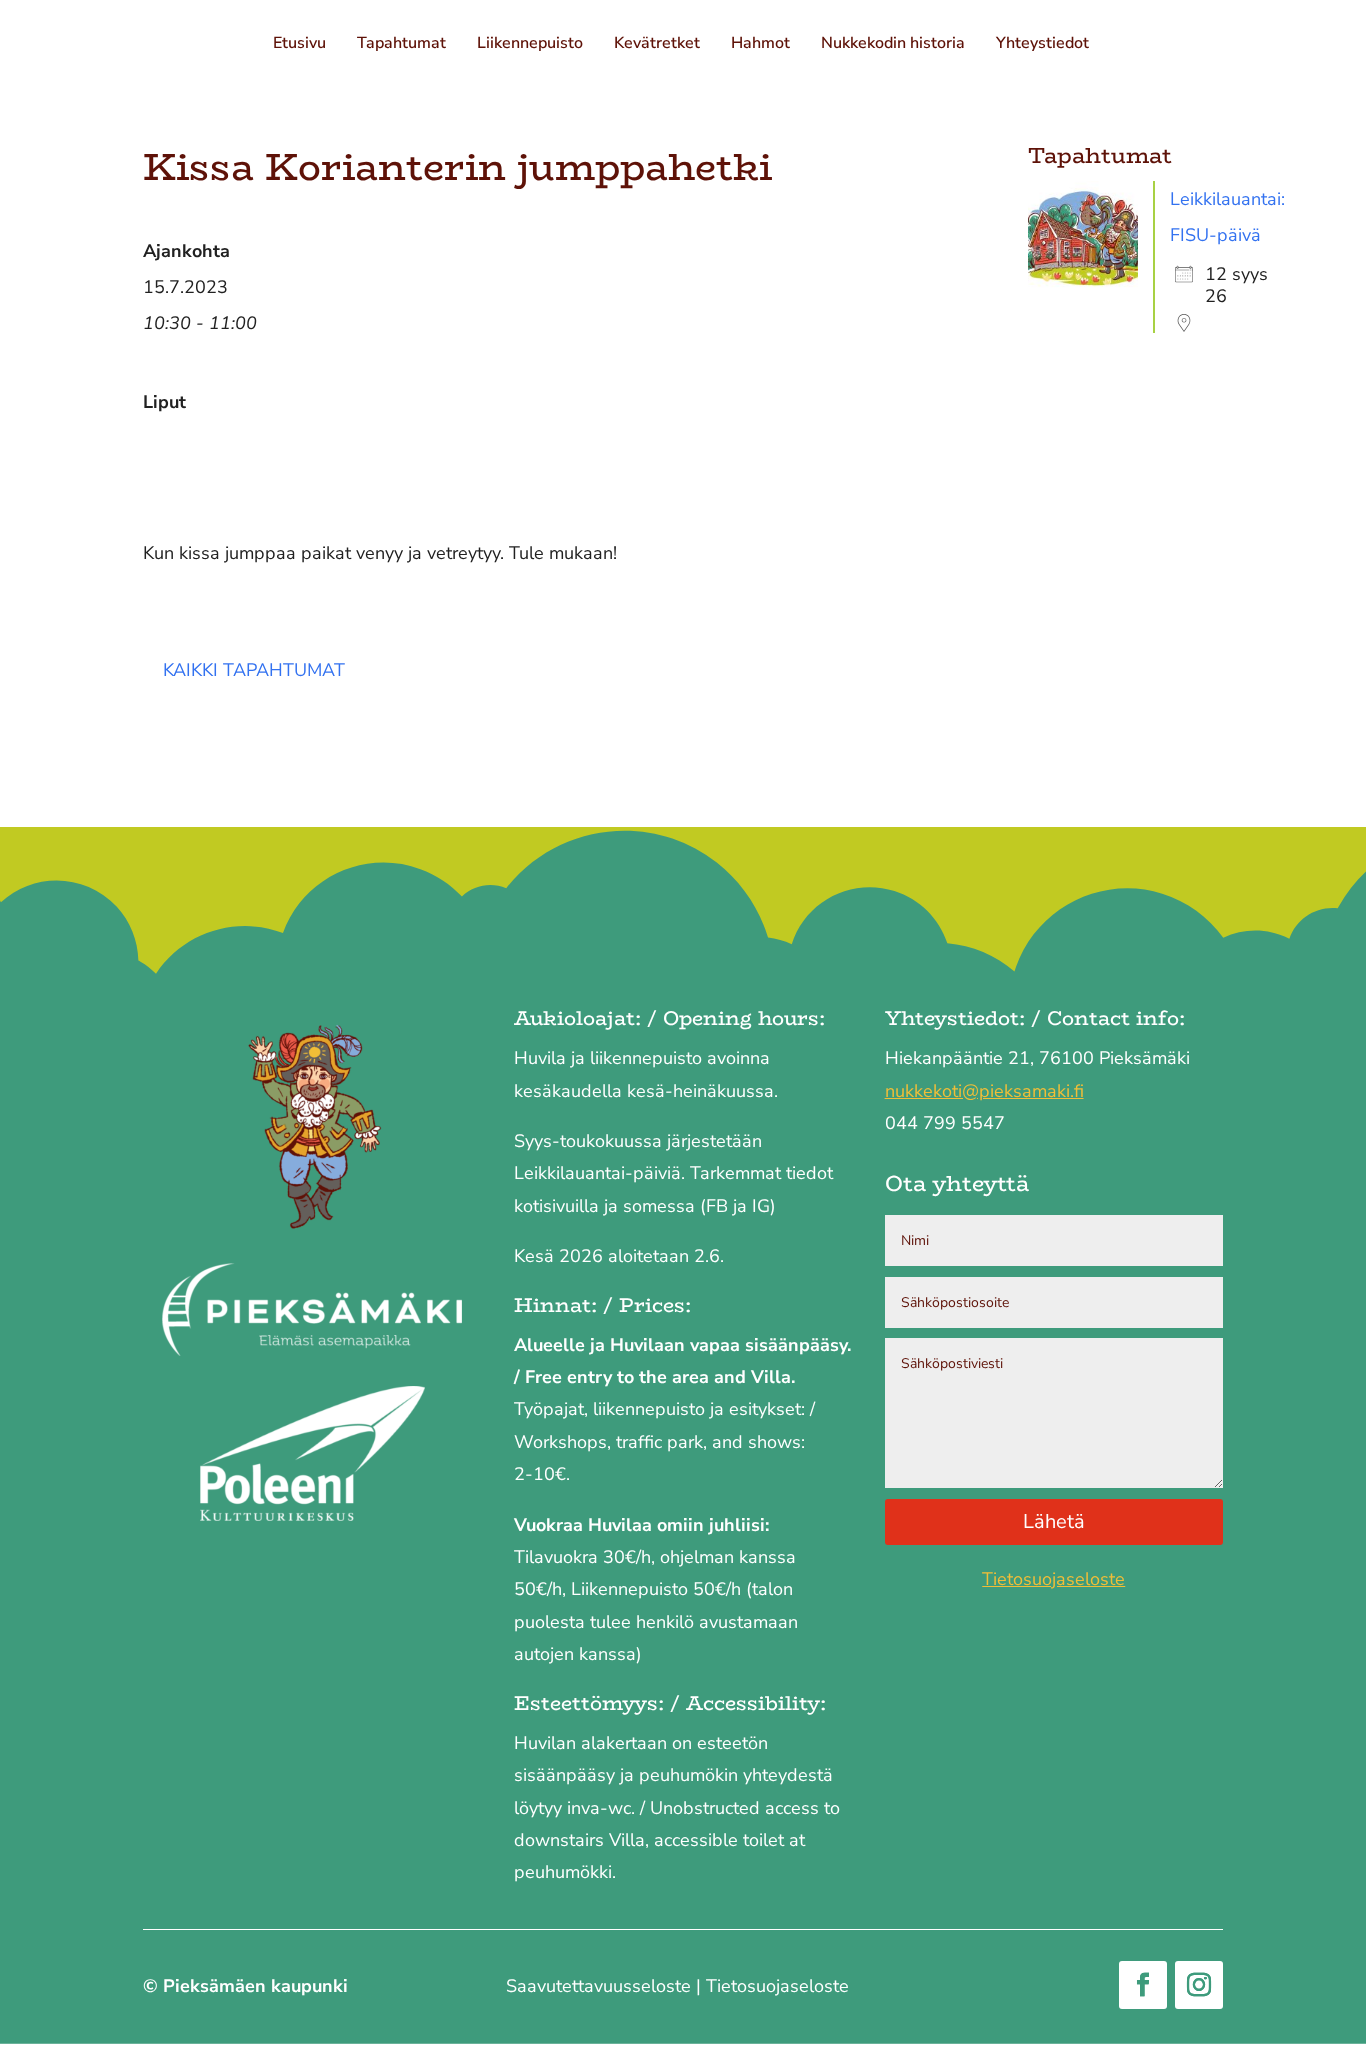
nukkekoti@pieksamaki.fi (984, 1091)
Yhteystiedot (1044, 45)
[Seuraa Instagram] (1199, 1985)
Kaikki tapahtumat (254, 670)
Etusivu (301, 45)
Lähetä (1054, 1521)
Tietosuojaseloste (1053, 1579)
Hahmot (762, 45)
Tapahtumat (403, 45)
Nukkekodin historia (895, 45)
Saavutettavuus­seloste (598, 1986)
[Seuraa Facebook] (1143, 1985)
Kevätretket (659, 45)
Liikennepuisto (532, 45)
